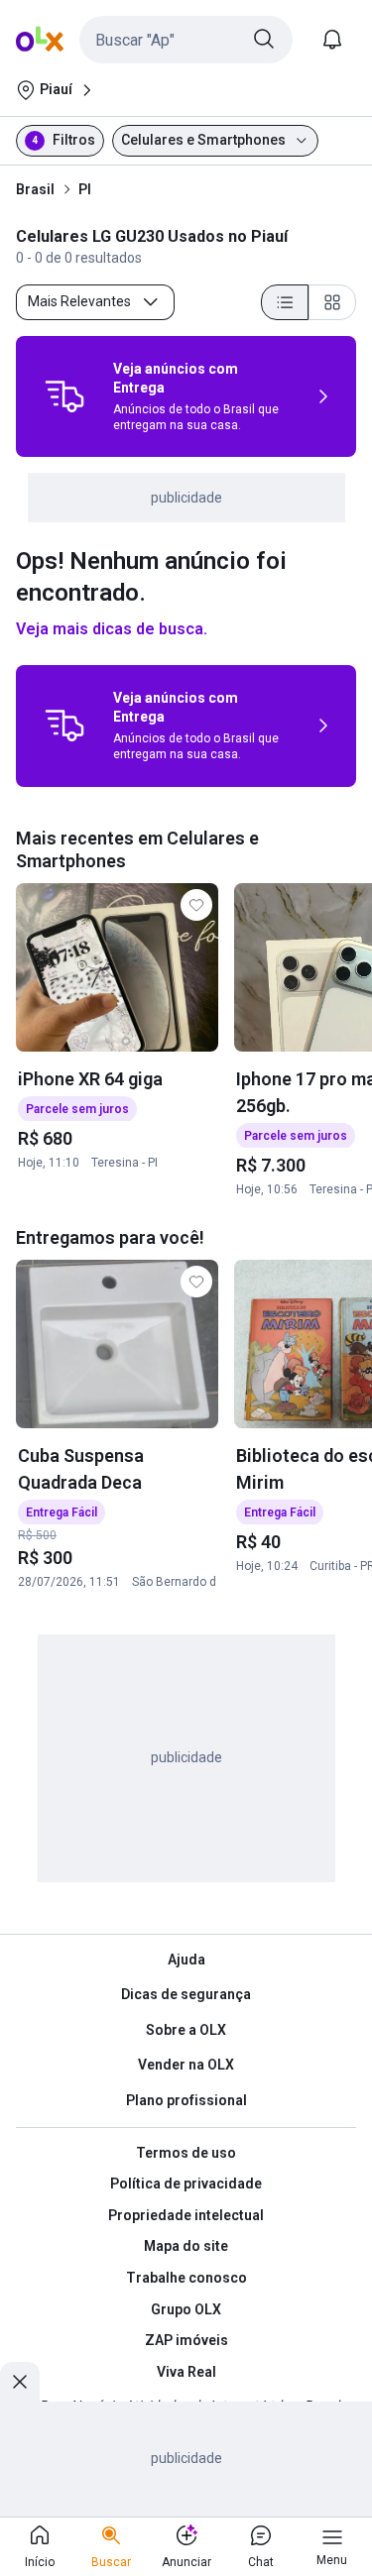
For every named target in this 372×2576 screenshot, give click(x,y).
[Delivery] (64, 396)
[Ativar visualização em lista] (285, 302)
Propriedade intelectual (186, 2215)
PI (85, 189)
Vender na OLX (186, 2065)
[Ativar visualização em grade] (332, 302)
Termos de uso (186, 2153)
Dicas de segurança (186, 1994)
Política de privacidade (186, 2184)
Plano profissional (186, 2100)
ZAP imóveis (186, 2340)
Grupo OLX (186, 2309)
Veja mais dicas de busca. (112, 629)
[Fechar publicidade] (20, 2382)
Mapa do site (186, 2246)
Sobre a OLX (186, 2030)
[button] (186, 40)
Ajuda (186, 1960)
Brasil (35, 189)
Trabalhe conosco (186, 2278)
